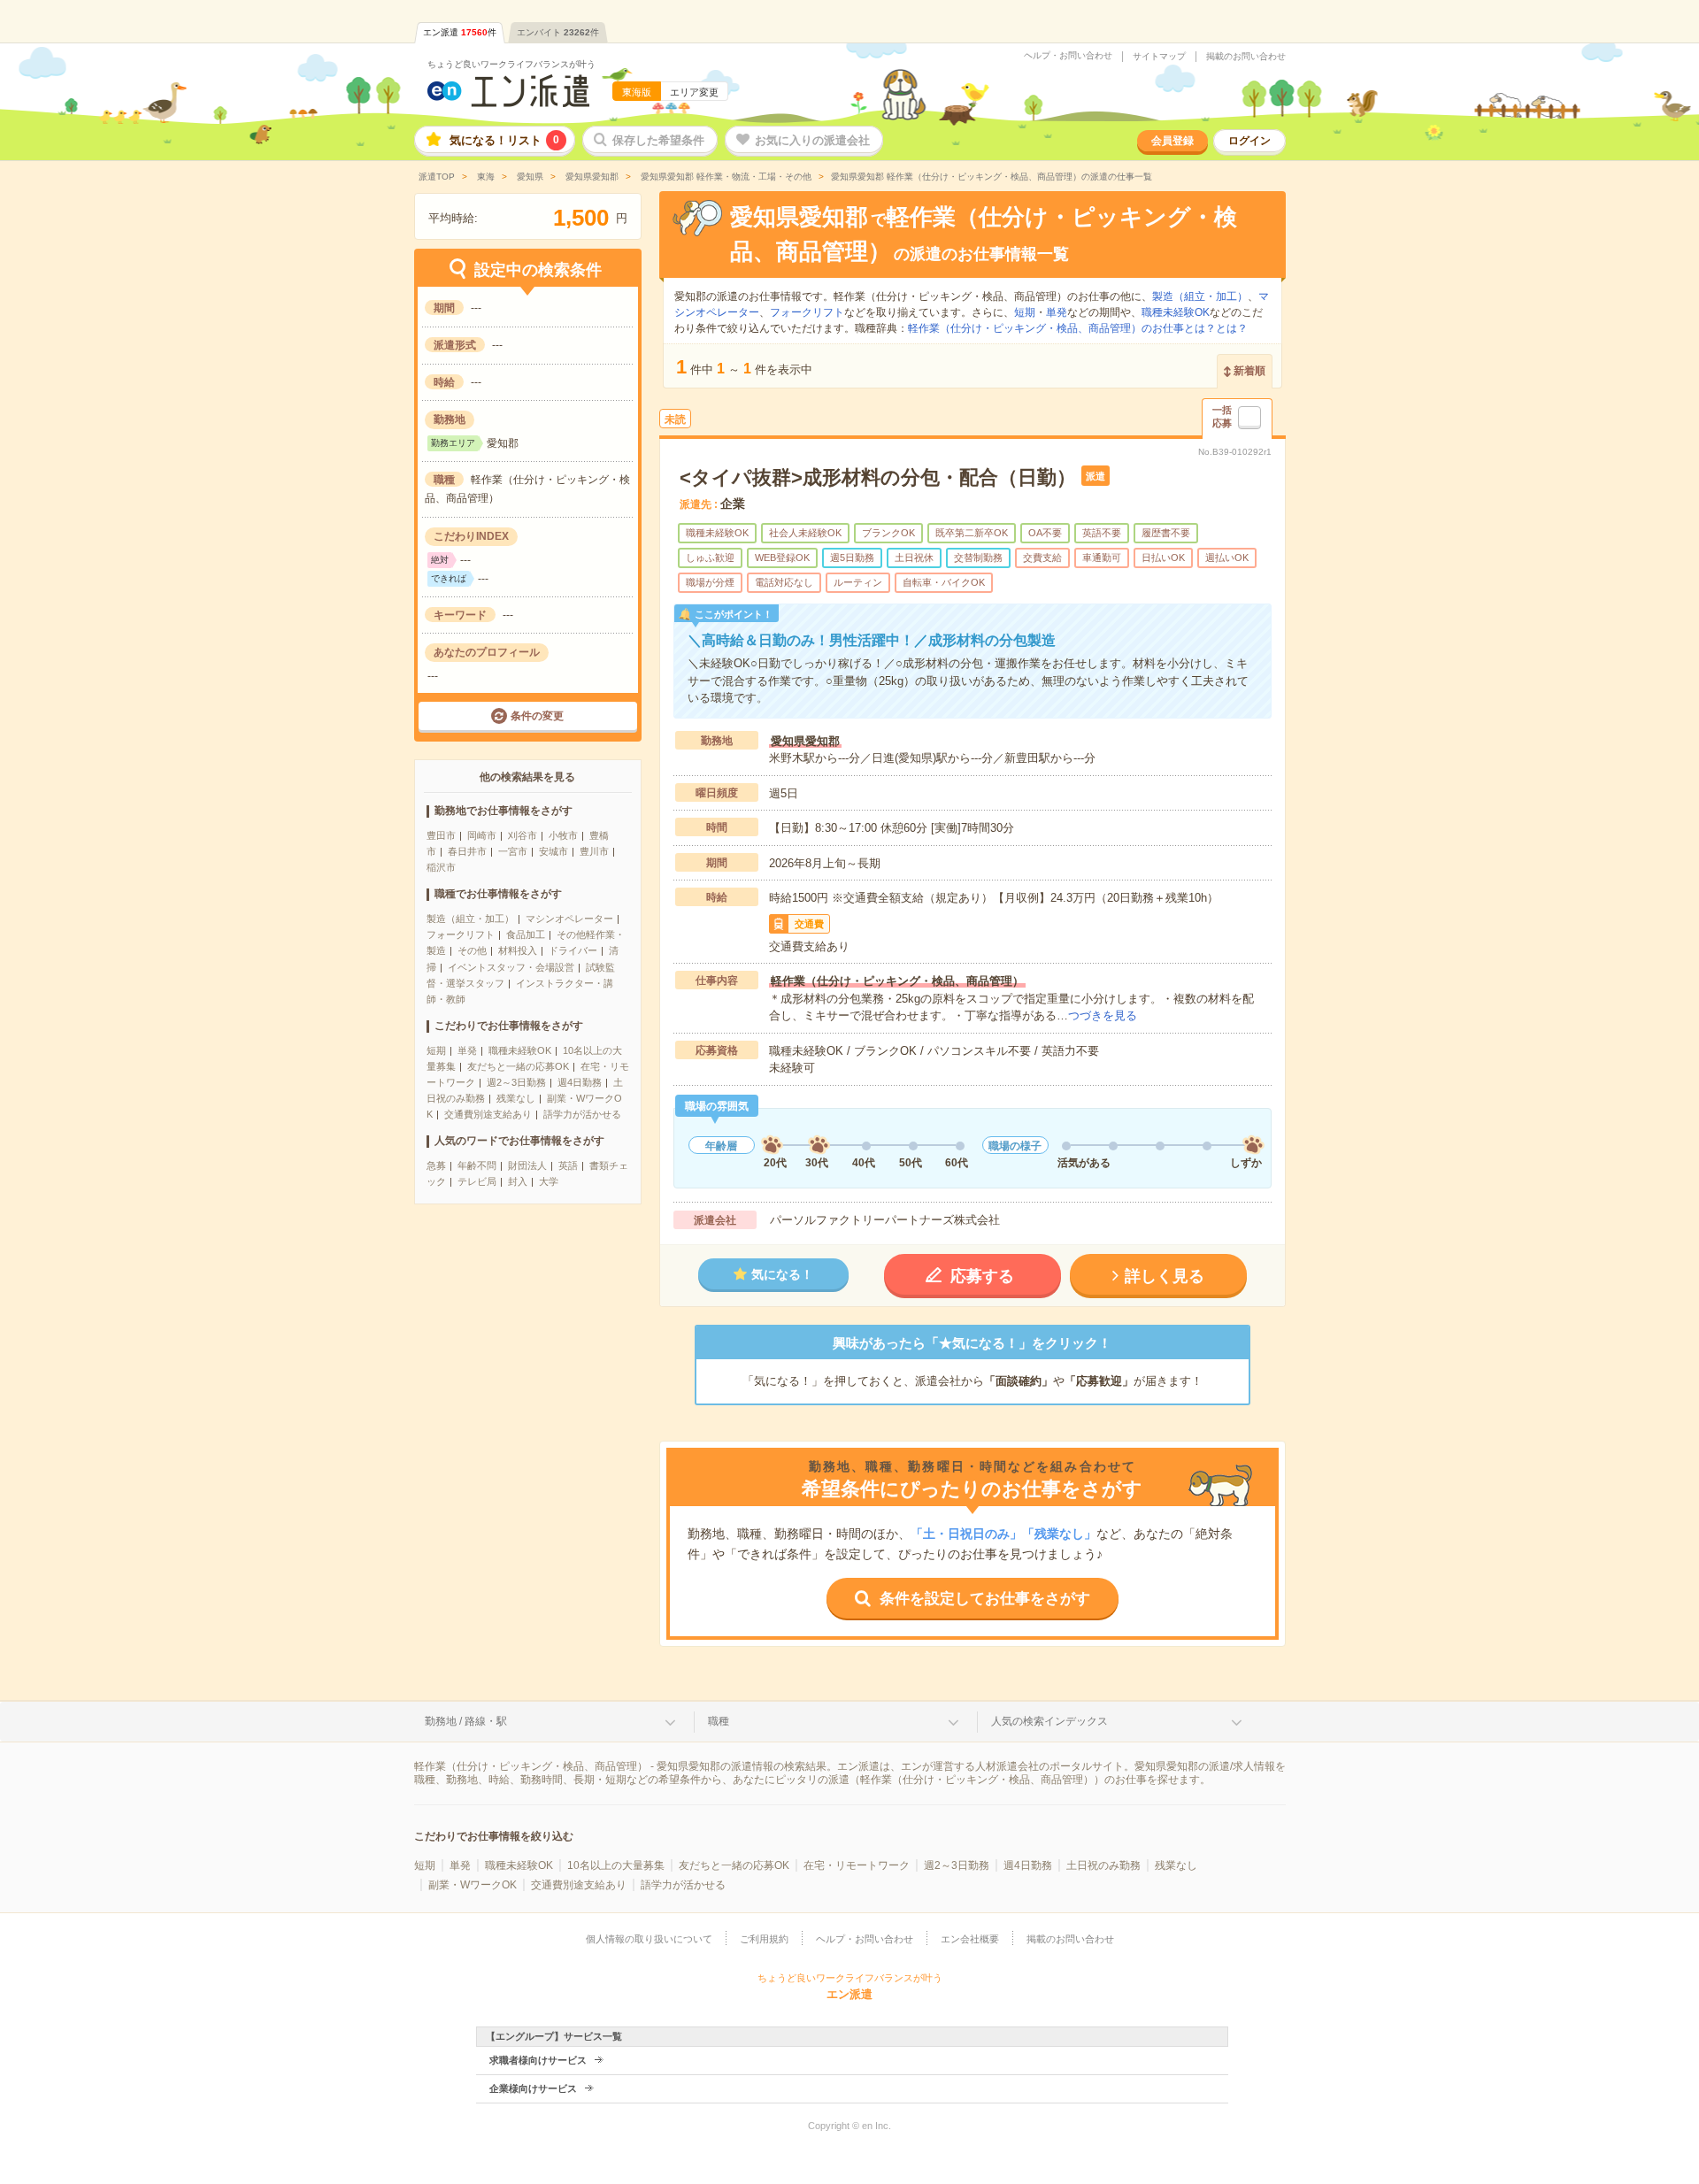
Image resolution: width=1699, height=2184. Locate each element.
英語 (568, 1165)
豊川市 (594, 851)
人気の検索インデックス (1049, 1721)
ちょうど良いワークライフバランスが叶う (511, 64)
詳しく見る (1165, 1276)
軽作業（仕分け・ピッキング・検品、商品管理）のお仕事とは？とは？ (1078, 328)
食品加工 (526, 934)
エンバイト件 (558, 32)
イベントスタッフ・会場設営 (511, 967)
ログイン (1249, 141)
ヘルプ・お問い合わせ (1068, 56)
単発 (467, 1050)
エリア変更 (694, 92)
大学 (549, 1181)
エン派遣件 (460, 32)
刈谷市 (523, 835)
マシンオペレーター (569, 919)
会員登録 (1172, 141)
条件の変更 (537, 716)
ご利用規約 (764, 1939)
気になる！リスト (504, 140)
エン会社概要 (970, 1939)
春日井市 (467, 851)
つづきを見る (1103, 1015)
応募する (982, 1276)
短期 (436, 1050)
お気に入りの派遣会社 (812, 140)
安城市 (554, 851)
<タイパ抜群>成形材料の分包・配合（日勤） (878, 477)
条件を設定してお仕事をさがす (985, 1599)
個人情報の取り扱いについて (649, 1939)
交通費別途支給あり (488, 1114)
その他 (472, 950)
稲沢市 (441, 867)
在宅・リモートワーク (857, 1865)
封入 (518, 1181)
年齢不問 (477, 1165)
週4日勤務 (580, 1082)
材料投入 (518, 950)
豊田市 (441, 835)
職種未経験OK (520, 1050)
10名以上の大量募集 (616, 1865)
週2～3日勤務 (516, 1082)
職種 (719, 1721)
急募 (436, 1165)
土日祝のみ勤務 (1103, 1865)
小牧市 (563, 835)
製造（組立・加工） (470, 919)
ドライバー (573, 950)
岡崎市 (482, 835)
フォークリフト (461, 934)
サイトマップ (1159, 57)
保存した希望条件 (658, 140)
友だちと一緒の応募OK (518, 1066)
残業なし (516, 1098)
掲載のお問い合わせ (1246, 57)
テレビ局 (477, 1181)
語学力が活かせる (582, 1114)
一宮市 (513, 851)
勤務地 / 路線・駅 (466, 1721)
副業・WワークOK (473, 1885)
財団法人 (527, 1165)
